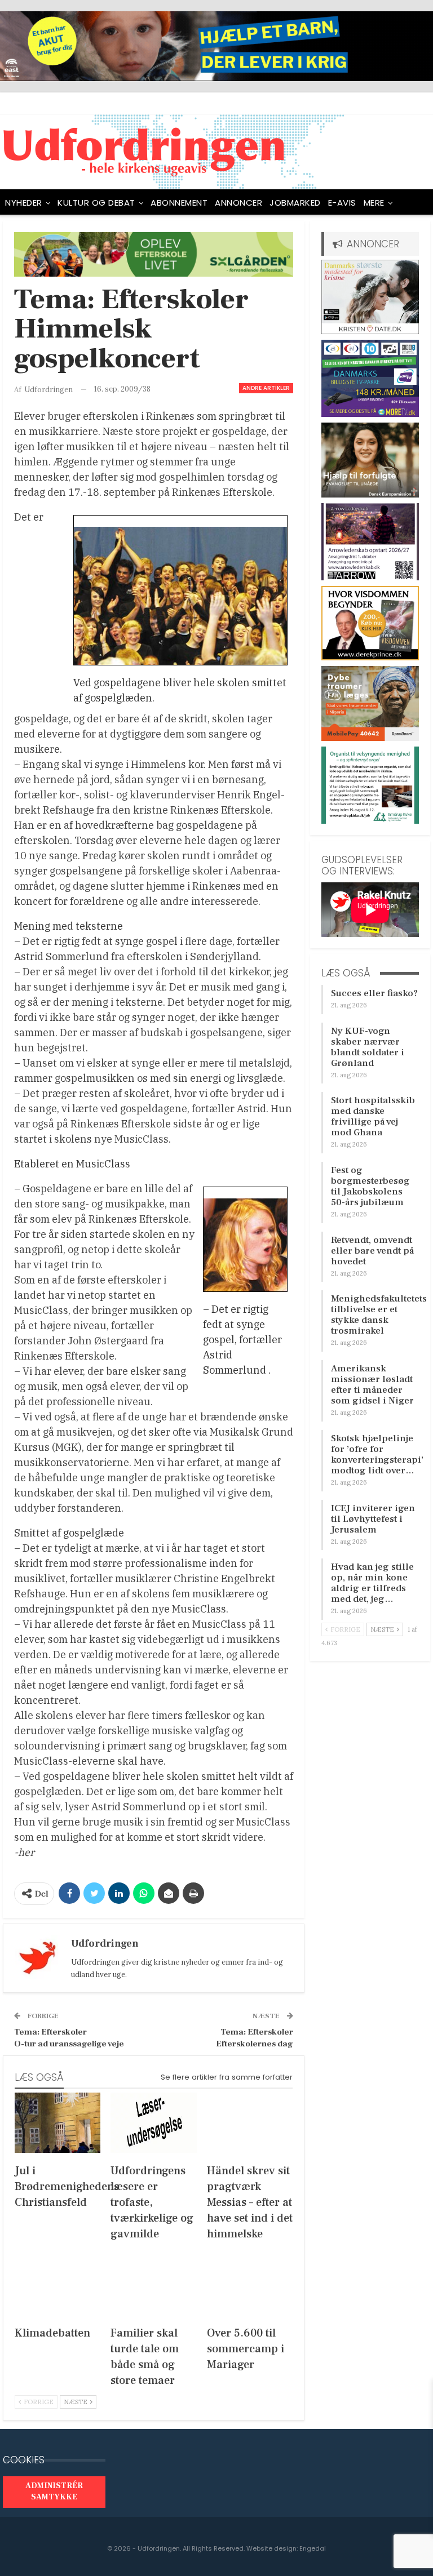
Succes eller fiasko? (374, 993)
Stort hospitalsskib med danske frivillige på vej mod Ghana (373, 1116)
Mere (374, 203)
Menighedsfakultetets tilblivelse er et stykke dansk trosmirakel (379, 1315)
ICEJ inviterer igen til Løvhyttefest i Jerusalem (373, 1519)
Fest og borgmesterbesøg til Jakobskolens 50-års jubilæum (370, 1186)
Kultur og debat (96, 203)
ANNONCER (238, 203)
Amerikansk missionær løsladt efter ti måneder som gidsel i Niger (372, 1385)
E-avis (342, 203)
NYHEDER (24, 203)
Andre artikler (266, 388)
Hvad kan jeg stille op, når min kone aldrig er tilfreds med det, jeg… (372, 1583)
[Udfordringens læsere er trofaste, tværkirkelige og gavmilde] (153, 2123)
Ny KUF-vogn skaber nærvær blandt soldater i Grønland (368, 1047)
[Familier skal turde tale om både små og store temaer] (153, 2286)
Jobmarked (295, 203)
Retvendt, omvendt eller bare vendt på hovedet (372, 1251)
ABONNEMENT (179, 203)
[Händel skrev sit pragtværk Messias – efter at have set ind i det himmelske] (250, 2123)
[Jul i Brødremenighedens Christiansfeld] (58, 2123)
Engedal (313, 2548)
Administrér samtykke (54, 2491)
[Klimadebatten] (58, 2286)
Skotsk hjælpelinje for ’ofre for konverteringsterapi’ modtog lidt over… (377, 1454)
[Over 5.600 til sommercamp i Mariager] (250, 2286)
